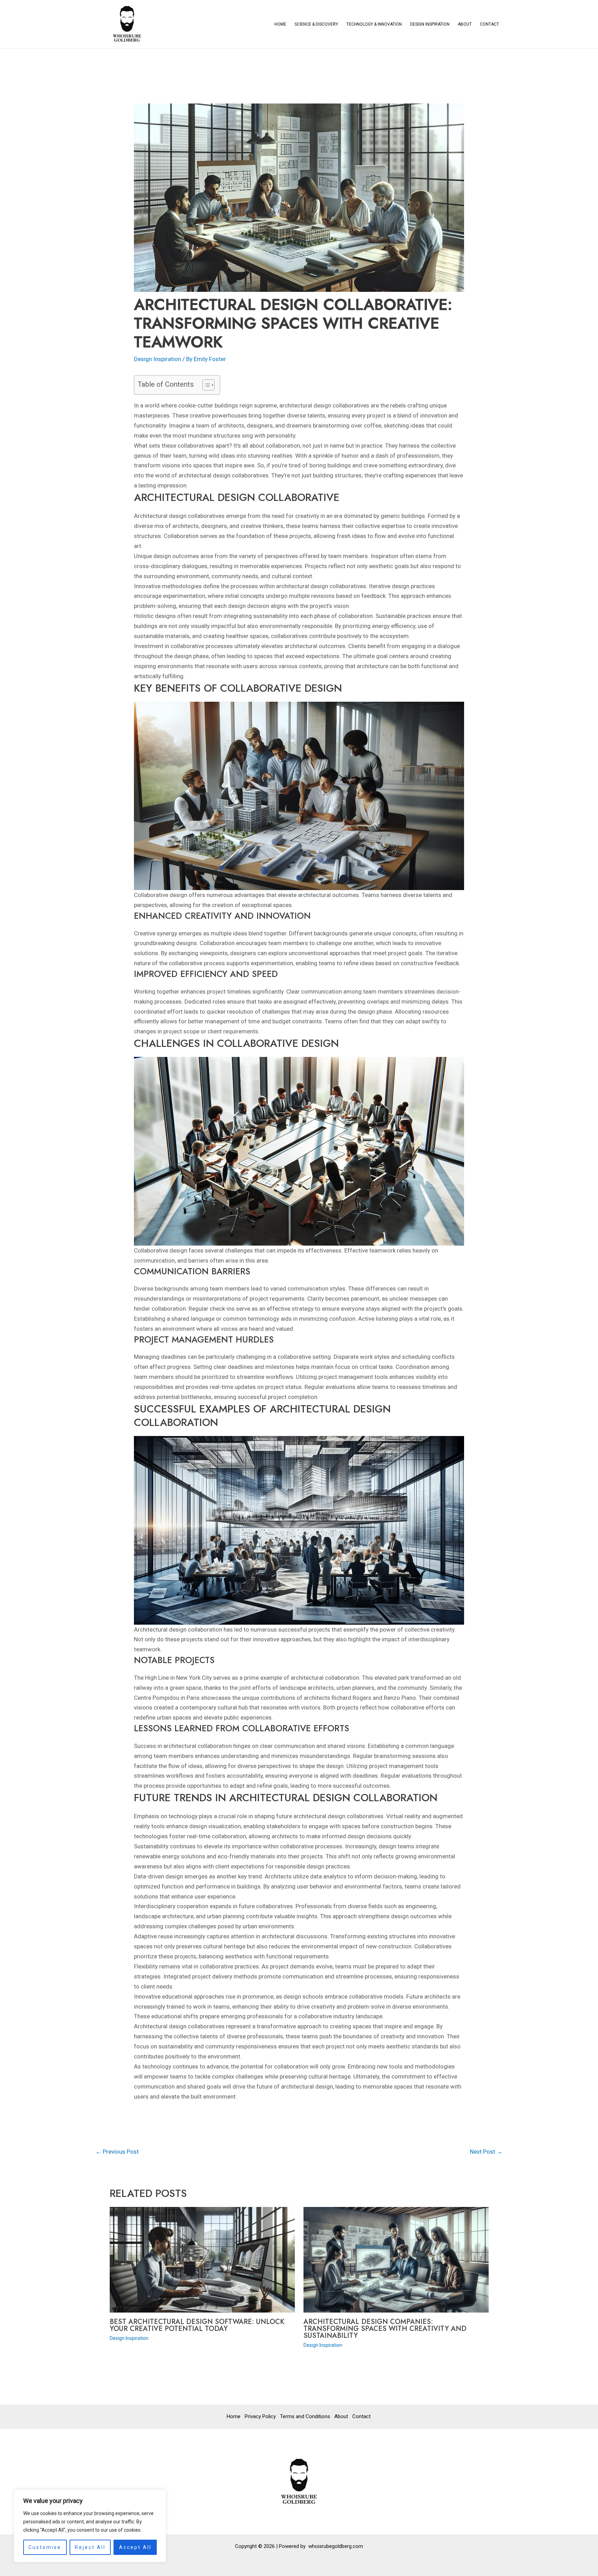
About (465, 24)
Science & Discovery (316, 24)
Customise (45, 2547)
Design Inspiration (430, 24)
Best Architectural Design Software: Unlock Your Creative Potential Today (197, 2325)
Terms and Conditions (305, 2416)
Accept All (135, 2547)
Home (280, 24)
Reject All (90, 2547)
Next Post (486, 2152)
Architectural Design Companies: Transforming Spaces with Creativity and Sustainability (385, 2329)
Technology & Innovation (374, 24)
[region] (90, 2526)
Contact (490, 24)
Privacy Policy (260, 2416)
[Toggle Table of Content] (205, 385)
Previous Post (117, 2152)
